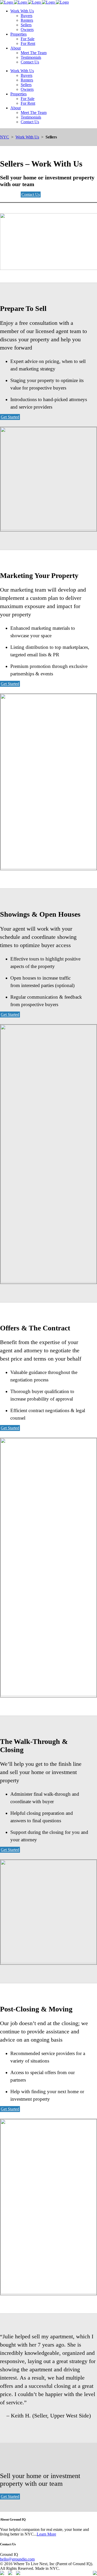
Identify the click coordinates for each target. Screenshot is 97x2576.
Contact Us (31, 194)
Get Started (10, 417)
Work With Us (27, 137)
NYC (5, 137)
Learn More (46, 2534)
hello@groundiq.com (17, 2559)
